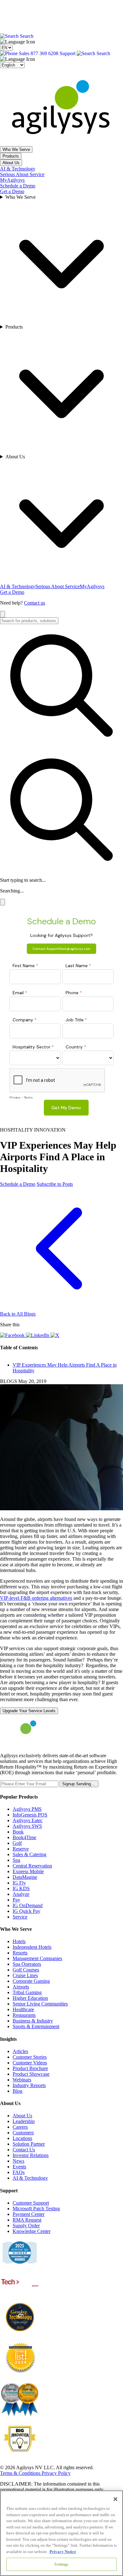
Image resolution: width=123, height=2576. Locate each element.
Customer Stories (30, 2057)
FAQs (19, 2172)
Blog (18, 2091)
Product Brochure (30, 2068)
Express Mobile (28, 1871)
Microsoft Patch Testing (36, 2209)
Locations (22, 2138)
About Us (11, 163)
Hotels (19, 1941)
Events (19, 2167)
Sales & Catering (29, 1854)
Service (20, 1917)
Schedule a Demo (18, 186)
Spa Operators (27, 1964)
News (18, 2161)
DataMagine (25, 1877)
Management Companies (37, 1958)
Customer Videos (30, 2063)
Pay (16, 1900)
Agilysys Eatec (28, 1820)
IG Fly (19, 1883)
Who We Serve (16, 149)
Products (11, 156)
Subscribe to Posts (55, 1184)
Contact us (35, 603)
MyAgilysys (12, 180)
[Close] (115, 2499)
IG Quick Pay (26, 1911)
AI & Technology (18, 169)
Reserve (21, 1849)
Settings (61, 2564)
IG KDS (21, 1888)
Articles (20, 2051)
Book (18, 1832)
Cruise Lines (25, 1975)
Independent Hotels (32, 1947)
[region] (61, 2533)
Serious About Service (22, 174)
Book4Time (24, 1837)
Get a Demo (12, 191)
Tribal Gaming (27, 1992)
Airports (21, 1987)
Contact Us (24, 2150)
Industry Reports (29, 2085)
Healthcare (23, 2009)
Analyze (21, 1894)
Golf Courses (26, 1970)
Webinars (22, 2080)
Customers (23, 2133)
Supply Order (26, 2226)
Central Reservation (32, 1866)
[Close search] (3, 614)
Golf (17, 1843)
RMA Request (27, 2220)
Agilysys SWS (27, 1826)
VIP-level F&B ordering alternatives (36, 1598)
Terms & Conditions (21, 2473)
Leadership (24, 2121)
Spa (16, 1860)
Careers (20, 2127)
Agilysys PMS (27, 1809)
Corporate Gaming (31, 1981)
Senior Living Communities (40, 2004)
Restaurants (24, 2015)
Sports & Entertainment (36, 2026)
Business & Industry (33, 2021)
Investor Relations (31, 2155)
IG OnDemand (28, 1905)
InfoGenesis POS (30, 1815)
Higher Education (30, 1998)
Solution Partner (29, 2144)
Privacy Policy (56, 2473)
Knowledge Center (32, 2231)
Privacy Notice (63, 2552)
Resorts (20, 1953)
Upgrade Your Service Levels (29, 1711)
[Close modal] (3, 902)
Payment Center (29, 2214)
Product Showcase (31, 2074)
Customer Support (31, 2203)
